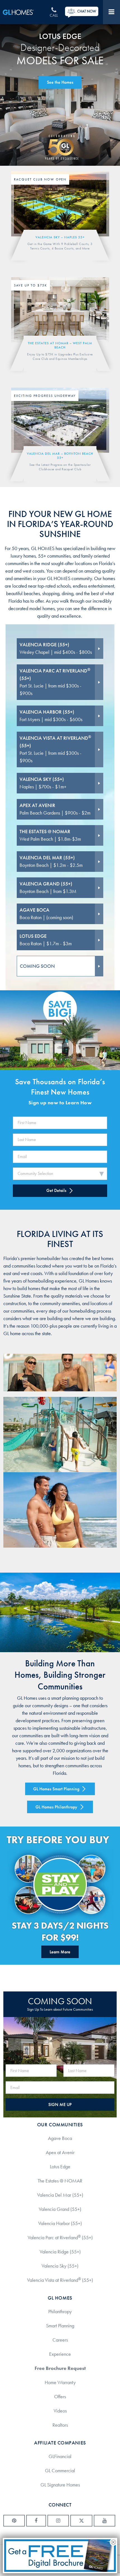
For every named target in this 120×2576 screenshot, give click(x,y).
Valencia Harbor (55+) (60, 2223)
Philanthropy (60, 2312)
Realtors (60, 2425)
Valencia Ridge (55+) (60, 2252)
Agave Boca (60, 2138)
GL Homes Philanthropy (57, 1807)
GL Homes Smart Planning (57, 1789)
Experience (60, 2354)
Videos (60, 2411)
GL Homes (23, 12)
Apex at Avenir (60, 2152)
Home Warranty (60, 2382)
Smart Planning (60, 2326)
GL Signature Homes (60, 2485)
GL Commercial (60, 2471)
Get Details (57, 1190)
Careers (60, 2340)
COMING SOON (37, 966)
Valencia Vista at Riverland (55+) (60, 2280)
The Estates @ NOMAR (60, 2181)
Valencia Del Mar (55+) (60, 2195)
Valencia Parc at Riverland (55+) (60, 2237)
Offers (60, 2397)
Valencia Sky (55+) (60, 2266)
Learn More (60, 1952)
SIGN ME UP (60, 2104)
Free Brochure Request (60, 2368)
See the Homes (60, 82)
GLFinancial (60, 2456)
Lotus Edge (60, 2167)
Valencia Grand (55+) (60, 2209)
